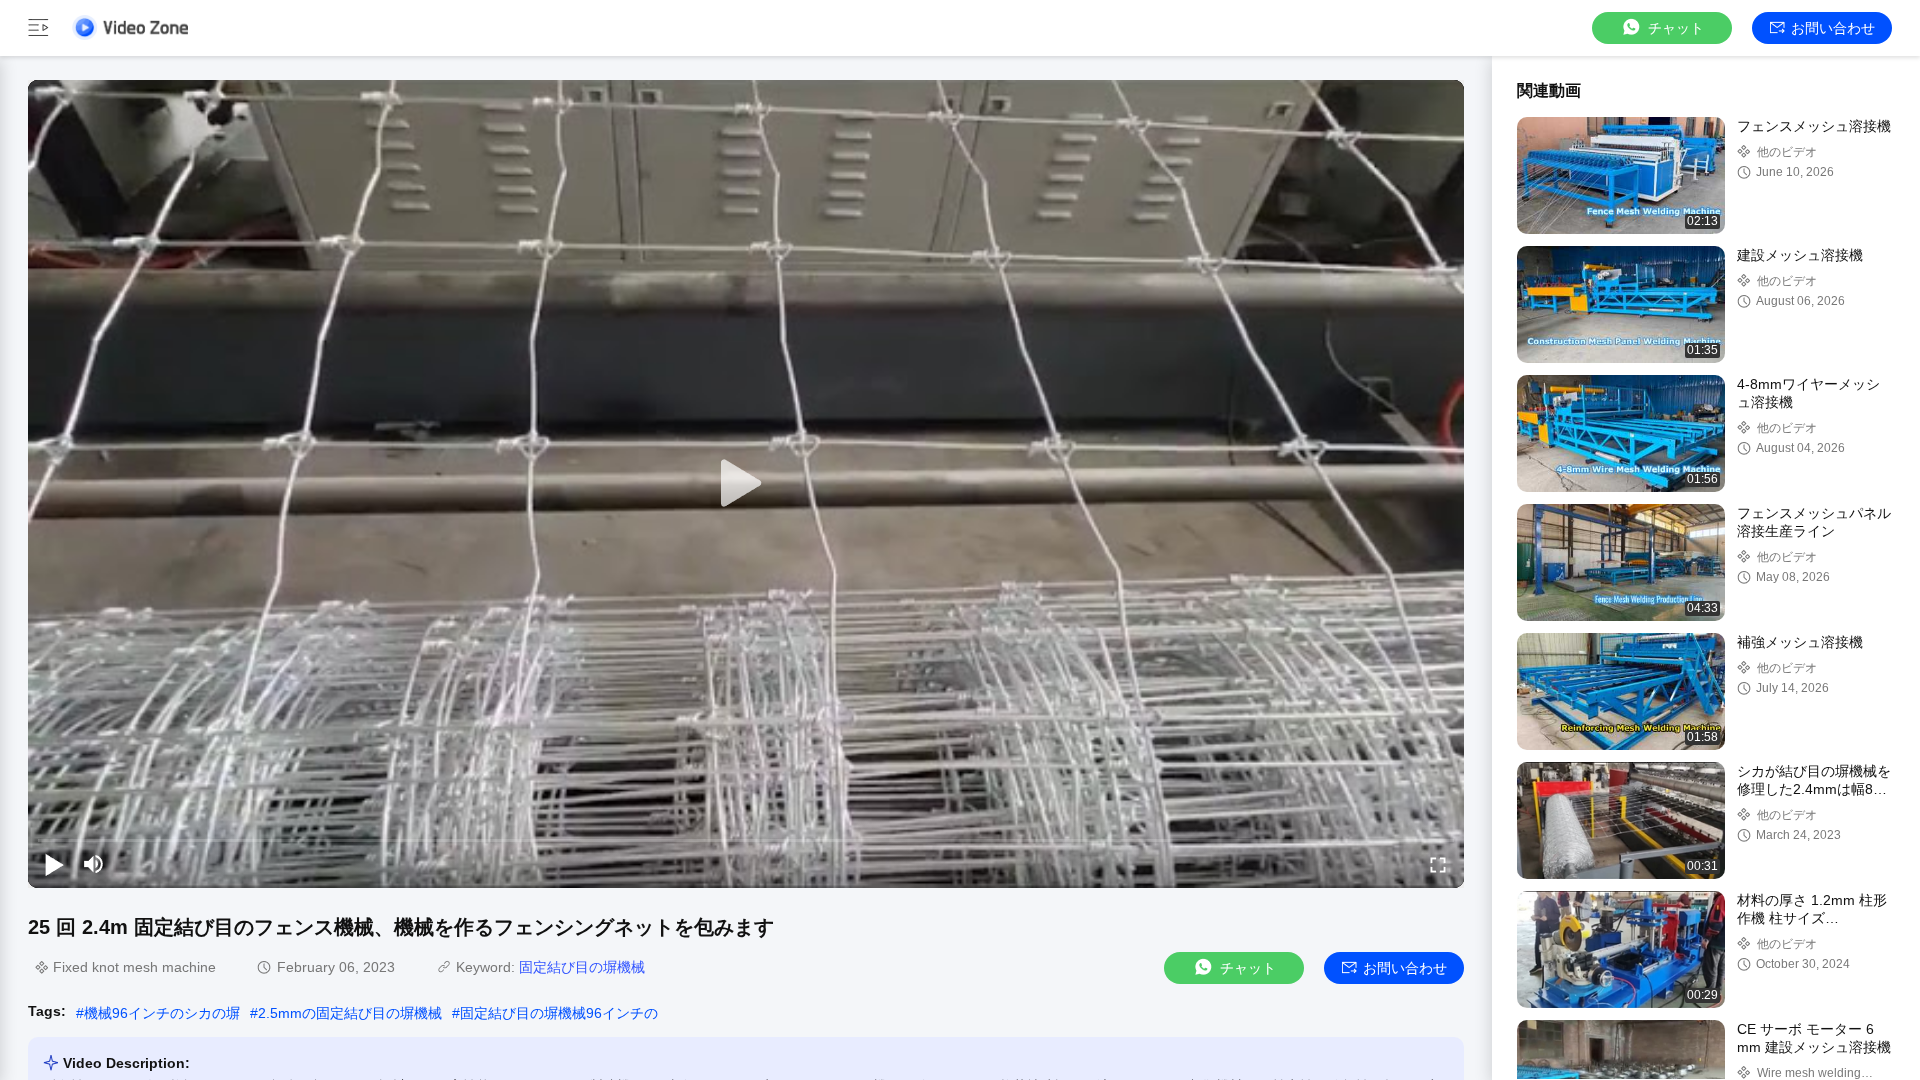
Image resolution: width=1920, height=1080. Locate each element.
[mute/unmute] (94, 864)
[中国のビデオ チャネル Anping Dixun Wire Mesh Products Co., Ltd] (130, 27)
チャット (1676, 28)
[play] (746, 484)
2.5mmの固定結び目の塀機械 (350, 1013)
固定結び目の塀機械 (582, 967)
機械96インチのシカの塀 (162, 1013)
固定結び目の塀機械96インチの (559, 1013)
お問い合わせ (1833, 28)
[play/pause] (54, 864)
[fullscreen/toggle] (1438, 864)
